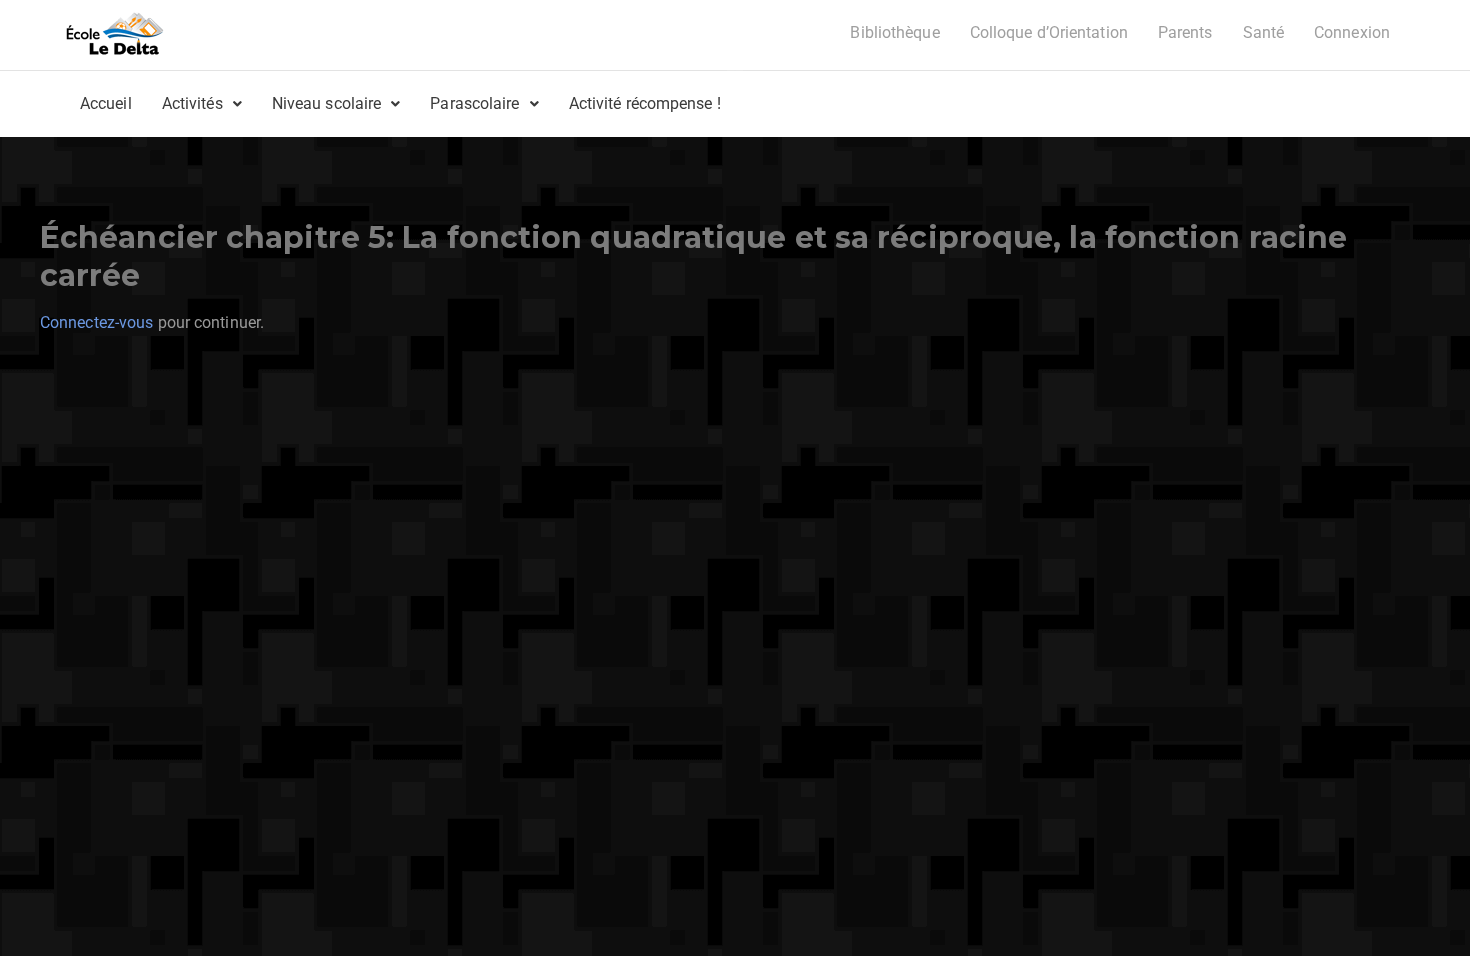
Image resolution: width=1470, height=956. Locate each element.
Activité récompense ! (645, 103)
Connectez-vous (96, 322)
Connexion (1352, 32)
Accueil (106, 103)
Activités (192, 103)
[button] (202, 104)
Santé (1264, 32)
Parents (1185, 32)
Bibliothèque (894, 32)
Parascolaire (474, 103)
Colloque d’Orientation (1049, 32)
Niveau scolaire (327, 103)
